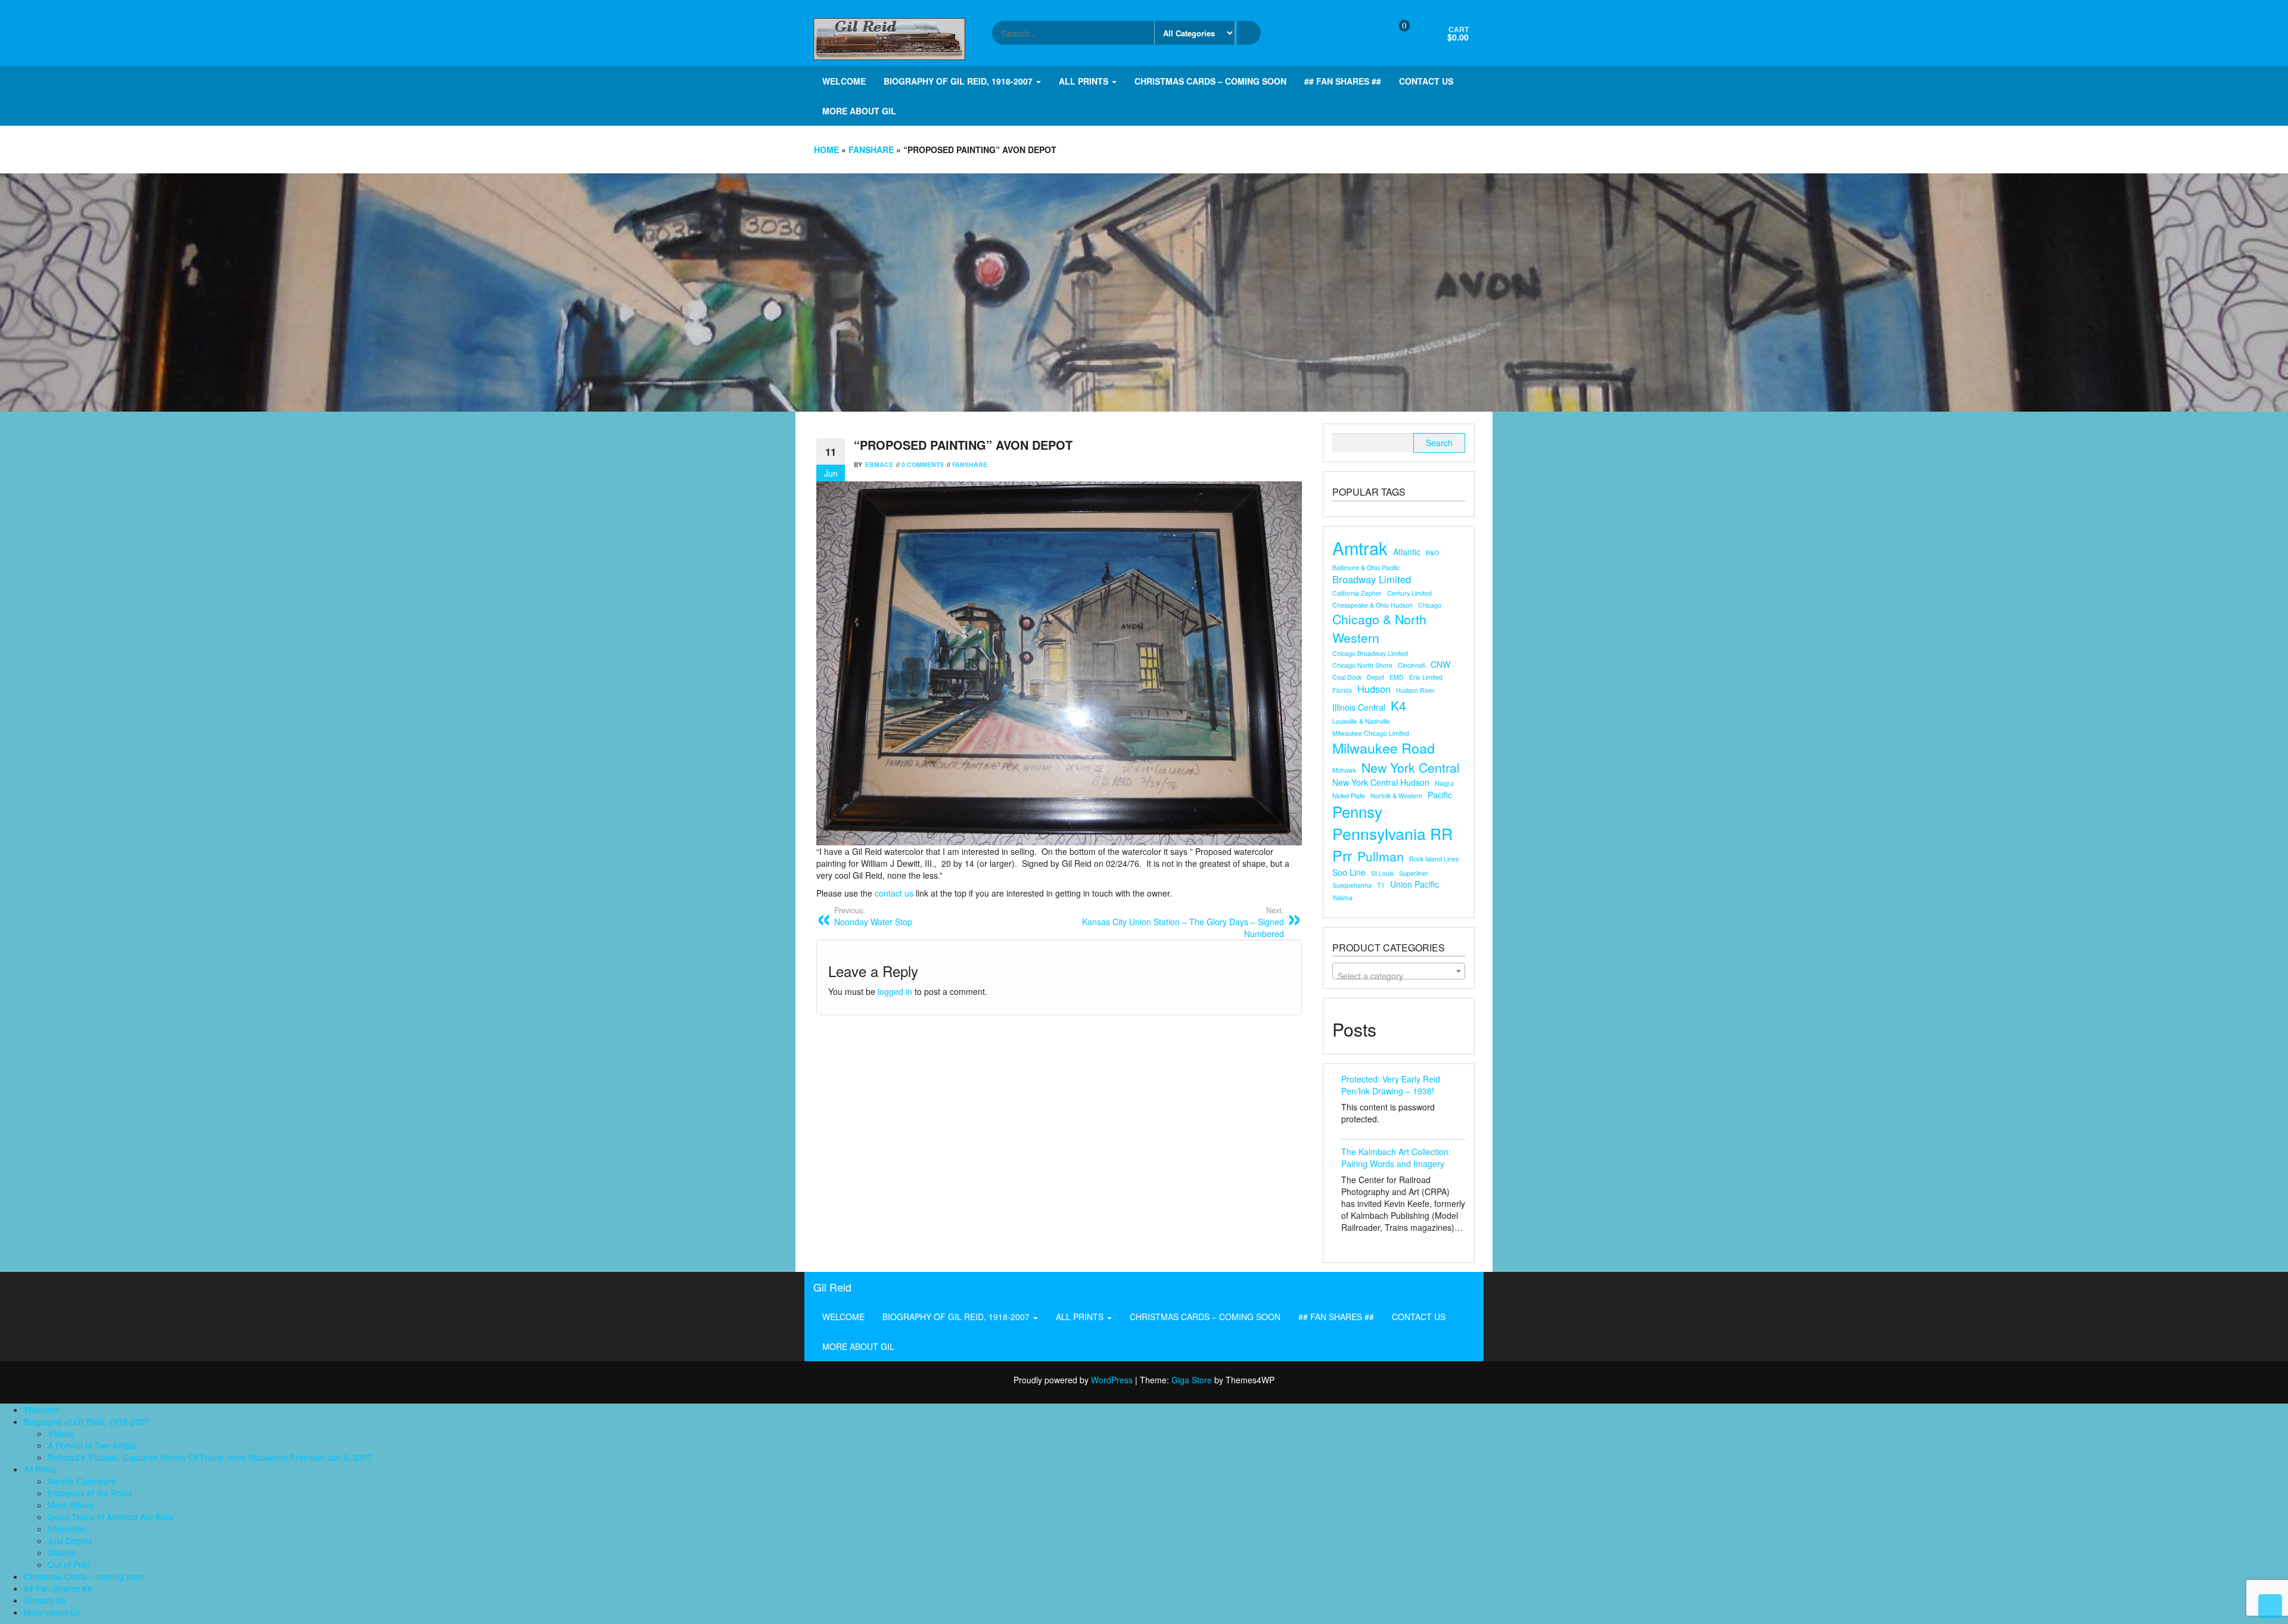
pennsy (1357, 811)
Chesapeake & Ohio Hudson (1373, 605)
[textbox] (1399, 976)
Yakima (1342, 897)
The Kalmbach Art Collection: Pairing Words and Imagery (1396, 1158)
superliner (1414, 873)
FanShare (871, 150)
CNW (1440, 664)
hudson (1374, 689)
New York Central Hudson (1381, 782)
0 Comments (923, 464)
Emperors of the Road (89, 1493)
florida (1342, 690)
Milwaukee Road (1384, 748)
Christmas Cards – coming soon (1210, 81)
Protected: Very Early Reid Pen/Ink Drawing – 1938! (1391, 1085)
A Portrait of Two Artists (92, 1445)
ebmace (879, 464)
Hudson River (1415, 690)
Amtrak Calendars (82, 1481)
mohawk (1344, 770)
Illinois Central (1359, 707)
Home (826, 150)
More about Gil (859, 111)
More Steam (71, 1505)
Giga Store (1192, 1380)
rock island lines (1434, 859)
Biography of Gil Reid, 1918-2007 (959, 81)
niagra (1444, 783)
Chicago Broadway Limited (1370, 653)
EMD (1397, 677)
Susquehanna (1352, 885)
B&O (1432, 553)
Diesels (61, 1553)
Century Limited (1409, 593)
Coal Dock (1347, 677)
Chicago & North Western (1379, 628)
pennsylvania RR (1392, 834)
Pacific (1440, 795)
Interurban (67, 1529)
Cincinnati (1412, 665)
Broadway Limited (1372, 579)
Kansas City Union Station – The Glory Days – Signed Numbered (1183, 922)
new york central (1411, 767)
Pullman (1381, 856)
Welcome (844, 81)
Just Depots (70, 1541)
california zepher (1357, 593)
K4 (1398, 705)
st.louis (1382, 873)
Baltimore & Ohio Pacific (1366, 567)
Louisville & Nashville (1361, 721)
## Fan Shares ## (1343, 81)
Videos (60, 1433)
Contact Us (1426, 81)
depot (1375, 677)
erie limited (1426, 677)
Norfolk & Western (1396, 796)
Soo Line (1349, 872)
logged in (895, 991)
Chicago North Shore (1362, 665)
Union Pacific (1415, 884)
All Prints (1085, 81)
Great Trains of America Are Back (111, 1517)
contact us (895, 893)
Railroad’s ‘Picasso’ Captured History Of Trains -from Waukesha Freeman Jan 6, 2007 (210, 1457)
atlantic (1407, 552)
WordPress (1112, 1380)
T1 (1381, 885)
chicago (1430, 605)
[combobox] (1399, 971)
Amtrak (1360, 548)
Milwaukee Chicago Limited (1371, 733)
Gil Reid (832, 1287)
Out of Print (69, 1564)
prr (1342, 855)
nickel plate (1349, 796)
